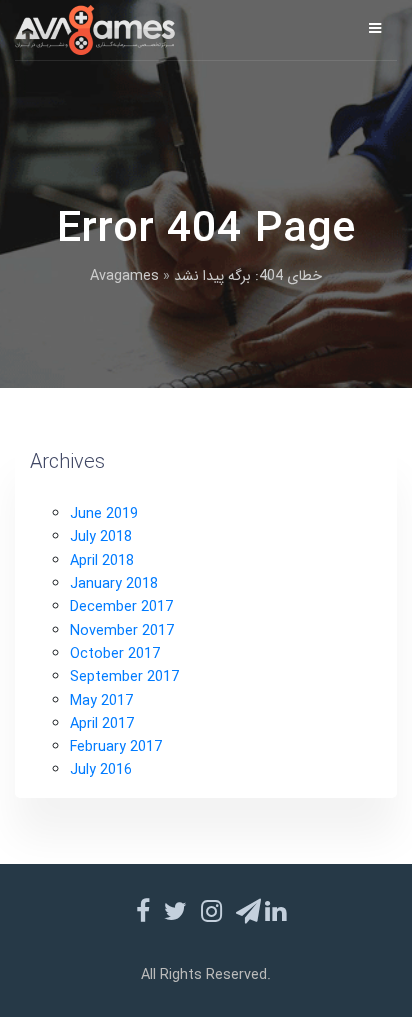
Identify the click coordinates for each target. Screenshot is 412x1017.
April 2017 (102, 724)
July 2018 (101, 537)
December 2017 (121, 607)
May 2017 (101, 701)
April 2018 (102, 561)
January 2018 (114, 584)
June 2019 (104, 514)
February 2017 (116, 747)
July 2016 (101, 770)
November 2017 (122, 631)
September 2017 (124, 677)
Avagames (124, 276)
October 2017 (115, 654)
